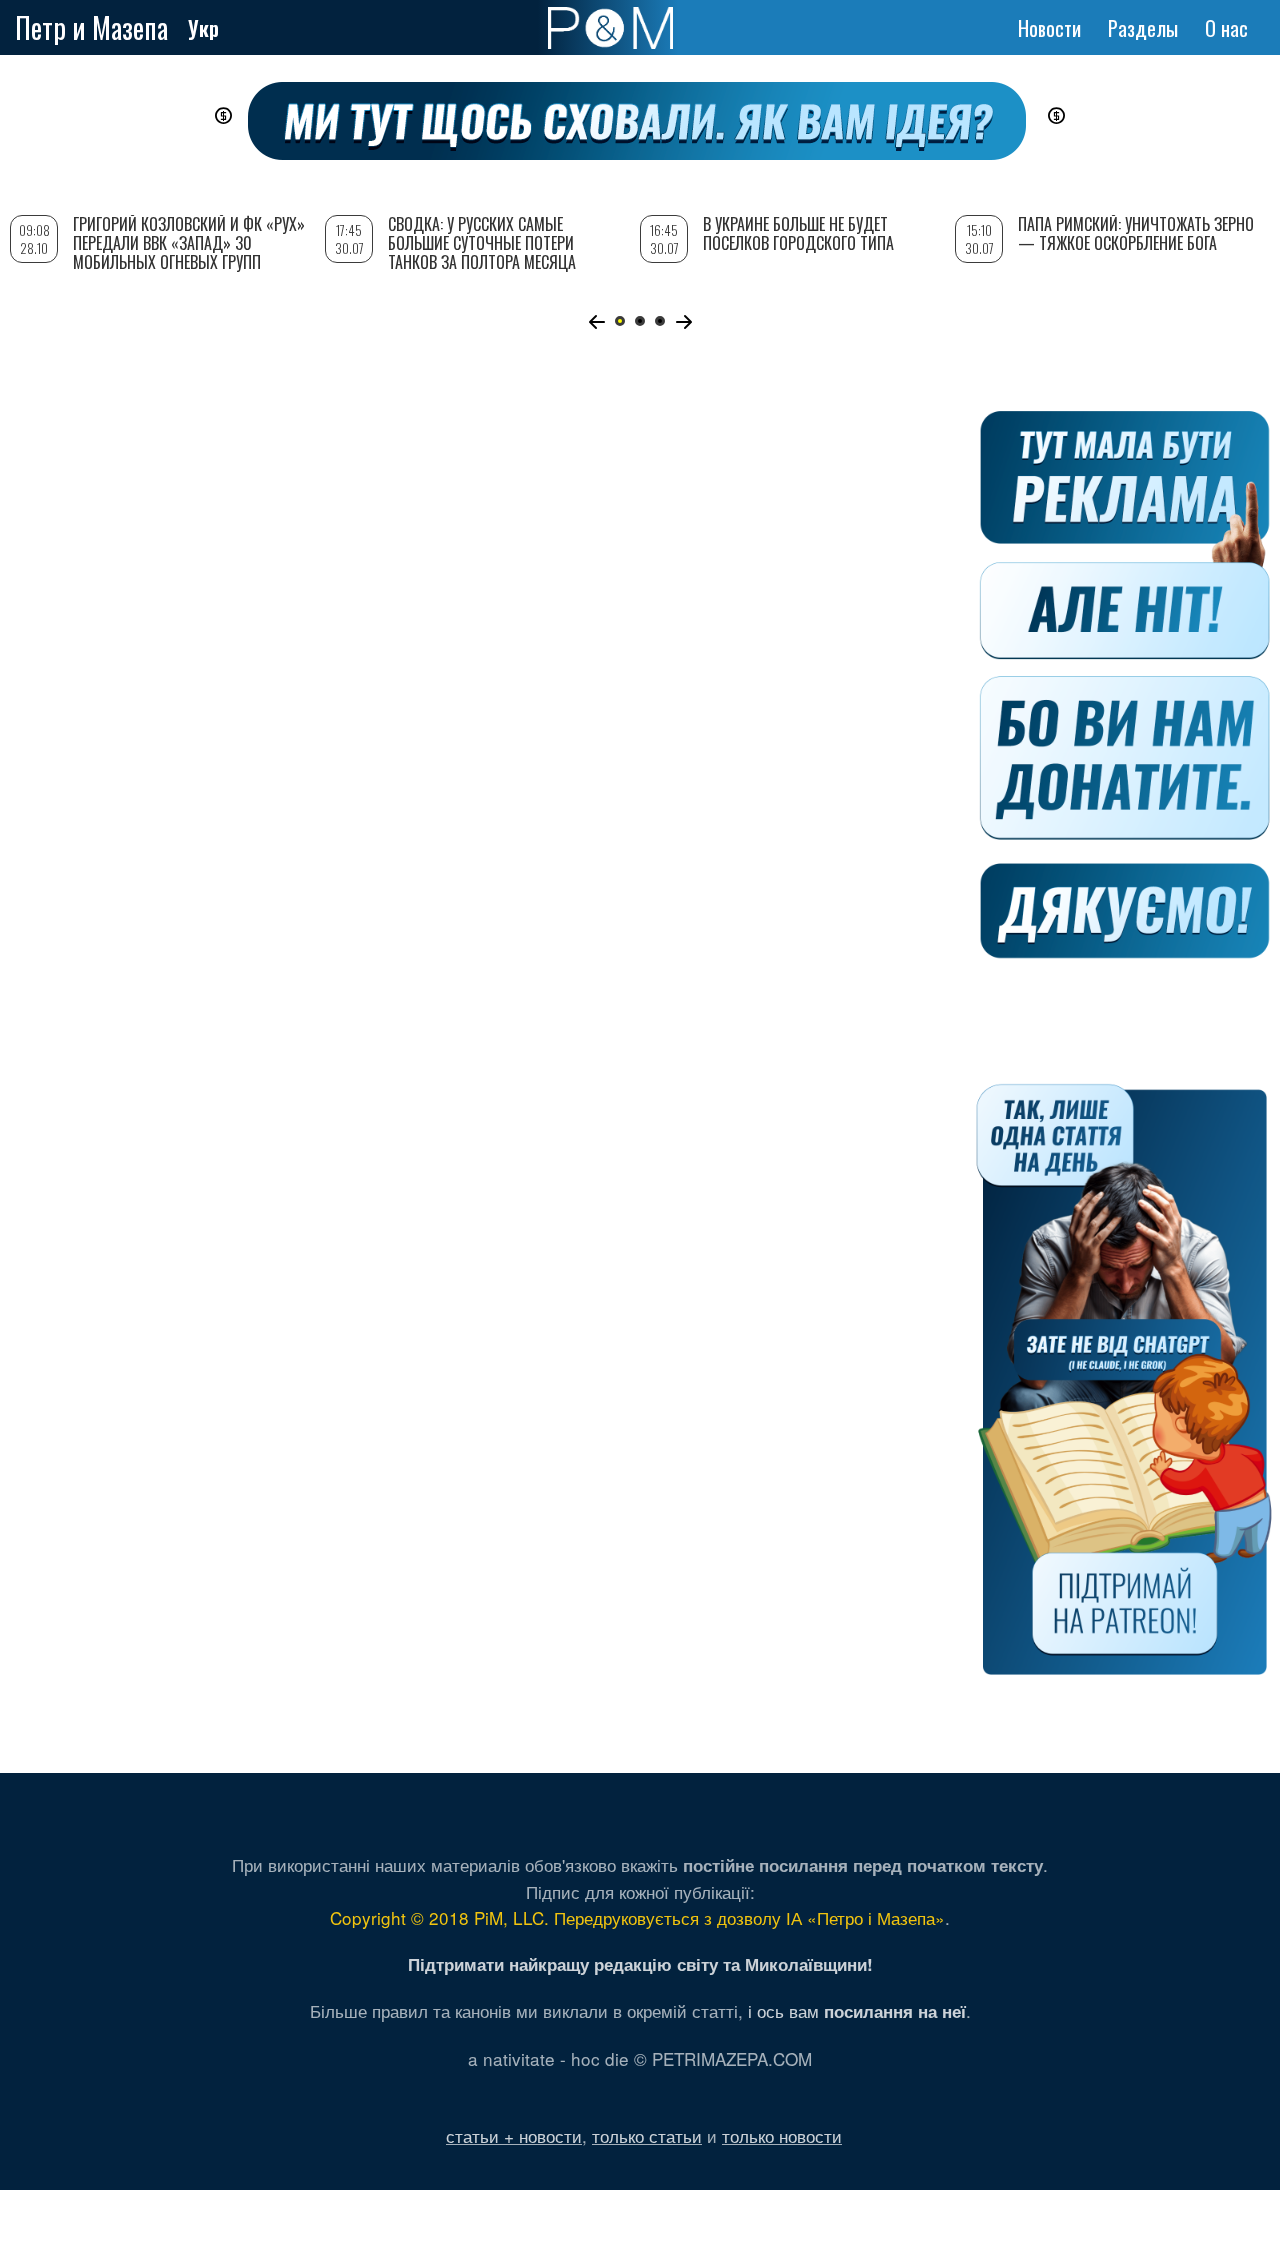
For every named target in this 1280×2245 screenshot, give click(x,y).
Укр (203, 28)
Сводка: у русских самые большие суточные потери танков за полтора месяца (482, 243)
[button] (596, 322)
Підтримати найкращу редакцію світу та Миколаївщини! (640, 1964)
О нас (1226, 28)
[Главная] (610, 28)
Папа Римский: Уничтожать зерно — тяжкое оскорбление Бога (1136, 233)
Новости (1049, 28)
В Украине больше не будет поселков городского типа (798, 233)
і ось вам (857, 2010)
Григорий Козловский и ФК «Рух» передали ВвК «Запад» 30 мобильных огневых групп (189, 243)
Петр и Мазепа (91, 27)
